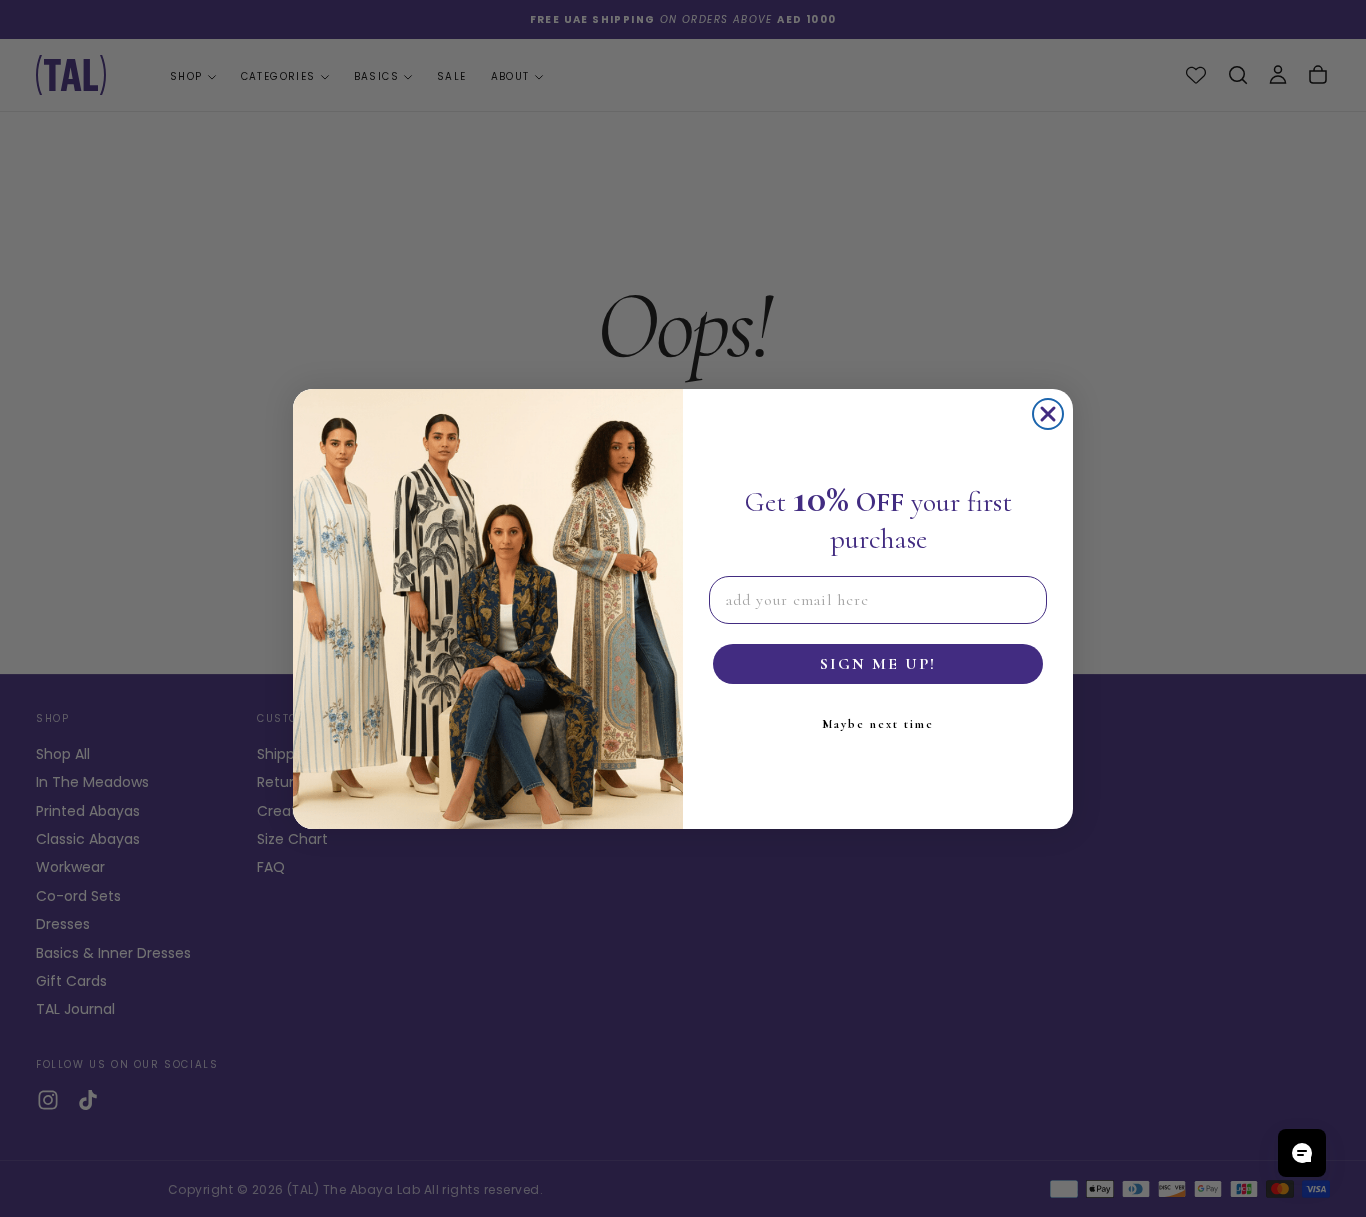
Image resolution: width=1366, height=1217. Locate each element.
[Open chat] (1302, 1153)
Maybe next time (878, 724)
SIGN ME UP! (878, 664)
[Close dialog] (1048, 414)
